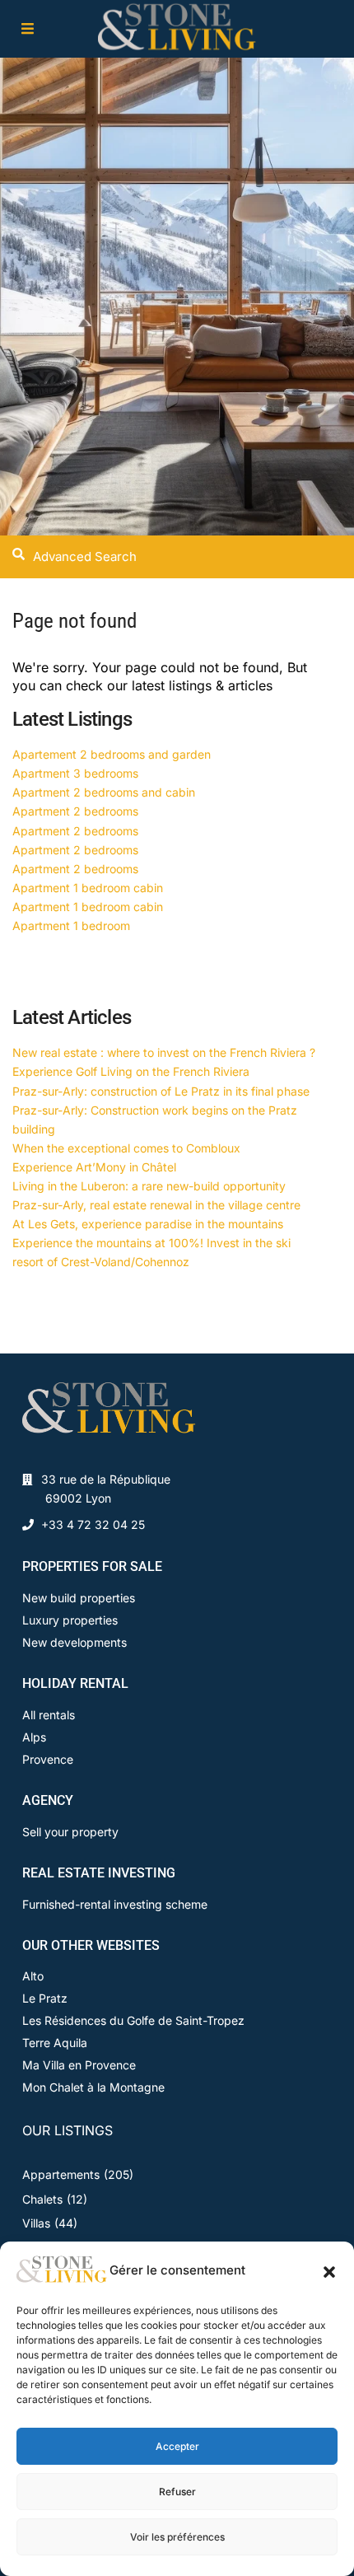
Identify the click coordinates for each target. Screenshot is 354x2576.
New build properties (79, 1598)
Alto (33, 1976)
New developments (75, 1642)
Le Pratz (45, 1998)
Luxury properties (70, 1620)
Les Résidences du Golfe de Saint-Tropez (133, 2020)
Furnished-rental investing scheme (115, 1904)
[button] (329, 2270)
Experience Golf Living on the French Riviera (131, 1071)
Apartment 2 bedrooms (75, 811)
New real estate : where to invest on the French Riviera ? (164, 1052)
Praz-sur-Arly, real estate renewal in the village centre (156, 1205)
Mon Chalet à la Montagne (93, 2087)
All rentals (49, 1715)
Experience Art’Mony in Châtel (94, 1167)
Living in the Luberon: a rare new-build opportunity (149, 1186)
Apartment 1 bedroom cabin (88, 888)
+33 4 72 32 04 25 (93, 1524)
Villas (36, 2223)
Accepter (177, 2446)
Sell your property (70, 1832)
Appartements (61, 2174)
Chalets (42, 2199)
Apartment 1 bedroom (71, 926)
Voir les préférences (177, 2537)
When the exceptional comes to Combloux (126, 1148)
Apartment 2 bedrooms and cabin (104, 792)
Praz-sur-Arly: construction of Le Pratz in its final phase (161, 1091)
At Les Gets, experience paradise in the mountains (148, 1224)
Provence (48, 1759)
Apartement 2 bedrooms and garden (112, 754)
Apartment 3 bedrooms (75, 773)
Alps (34, 1737)
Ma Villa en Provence (79, 2065)
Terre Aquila (55, 2043)
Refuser (177, 2492)
